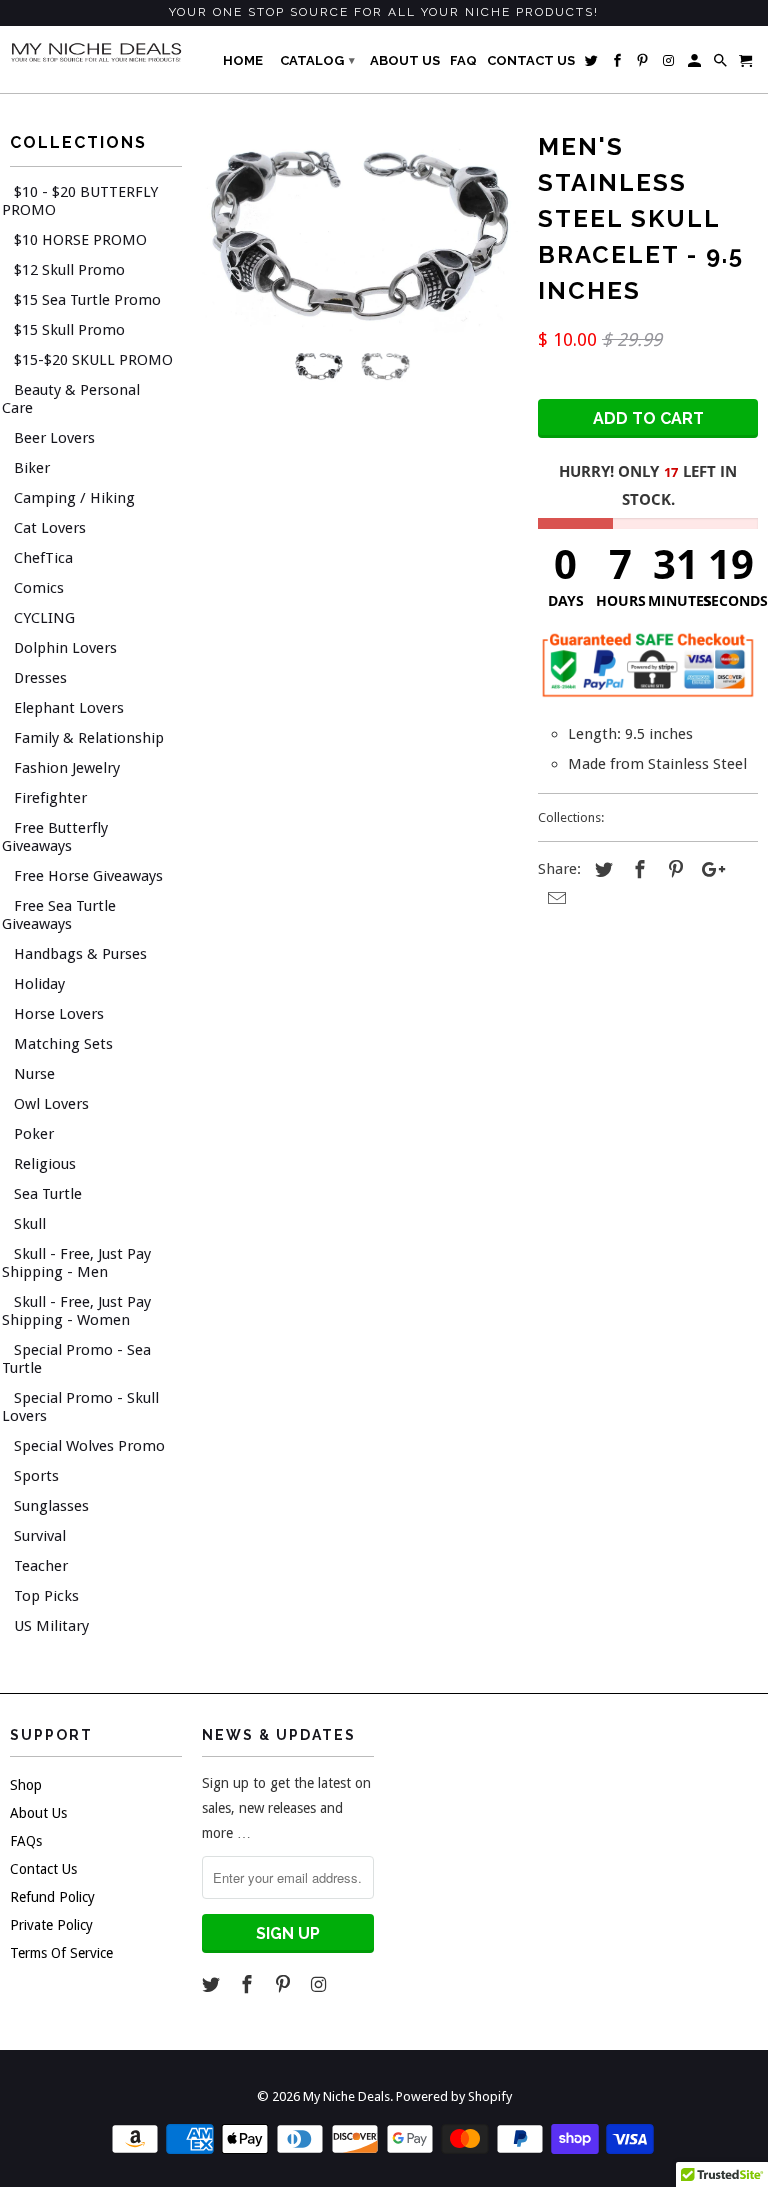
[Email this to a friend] (554, 898)
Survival (40, 1536)
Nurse (34, 1074)
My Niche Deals (346, 2096)
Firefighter (50, 798)
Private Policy (51, 1925)
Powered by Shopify (454, 2096)
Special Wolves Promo (89, 1446)
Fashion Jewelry (67, 768)
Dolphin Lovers (65, 648)
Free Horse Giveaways (88, 876)
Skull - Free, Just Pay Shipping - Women (76, 1311)
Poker (34, 1134)
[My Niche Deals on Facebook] (249, 1984)
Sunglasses (51, 1506)
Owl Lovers (51, 1104)
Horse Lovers (59, 1014)
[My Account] (696, 65)
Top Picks (46, 1596)
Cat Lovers (50, 528)
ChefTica (43, 558)
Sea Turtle (48, 1194)
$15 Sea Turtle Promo (87, 300)
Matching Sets (63, 1044)
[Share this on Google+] (708, 869)
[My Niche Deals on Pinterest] (285, 1984)
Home (243, 60)
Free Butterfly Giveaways (55, 837)
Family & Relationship (89, 738)
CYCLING (44, 618)
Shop (26, 1785)
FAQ (463, 60)
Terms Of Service (61, 1953)
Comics (39, 588)
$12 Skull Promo (69, 270)
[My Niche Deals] (96, 52)
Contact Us (43, 1869)
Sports (36, 1476)
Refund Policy (52, 1897)
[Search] (722, 65)
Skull (30, 1224)
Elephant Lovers (69, 708)
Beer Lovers (54, 438)
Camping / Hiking (74, 498)
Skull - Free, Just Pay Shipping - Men (76, 1263)
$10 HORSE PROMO (80, 240)
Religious (45, 1164)
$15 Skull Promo (69, 330)
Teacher (41, 1566)
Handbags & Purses (80, 954)
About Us (38, 1813)
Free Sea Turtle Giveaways (59, 915)
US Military (51, 1626)
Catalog (317, 60)
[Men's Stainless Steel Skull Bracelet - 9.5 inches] (360, 229)
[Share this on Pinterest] (673, 869)
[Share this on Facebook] (637, 869)
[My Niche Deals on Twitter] (213, 1984)
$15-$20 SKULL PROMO (93, 360)
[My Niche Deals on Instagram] (320, 1984)
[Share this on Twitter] (601, 869)
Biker (32, 468)
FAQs (26, 1841)
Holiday (39, 984)
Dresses (40, 678)
